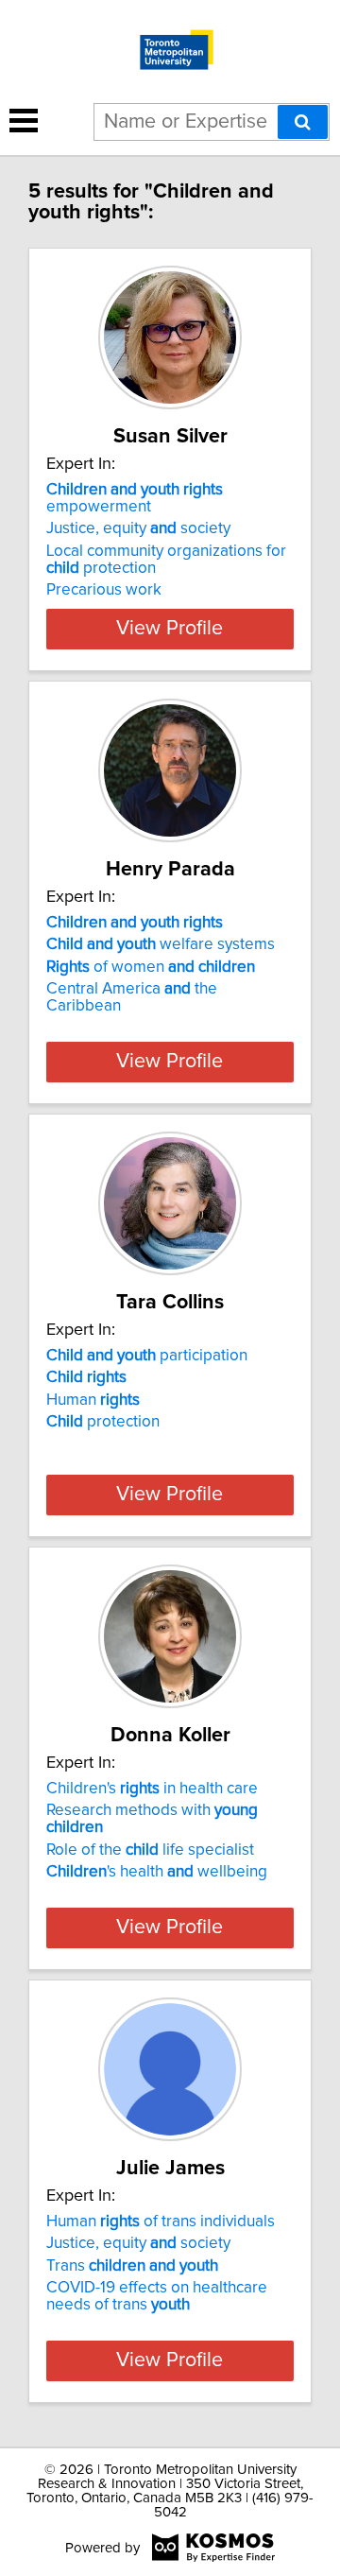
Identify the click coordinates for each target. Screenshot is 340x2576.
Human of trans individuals (161, 2222)
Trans (132, 2266)
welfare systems (161, 944)
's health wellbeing (157, 1872)
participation (147, 1356)
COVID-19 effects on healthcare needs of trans (157, 2296)
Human (93, 1400)
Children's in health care (152, 1789)
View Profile (170, 629)
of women (151, 967)
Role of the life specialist (150, 1850)
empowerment (135, 498)
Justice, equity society (138, 528)
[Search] (303, 122)
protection (103, 1422)
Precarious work (104, 590)
